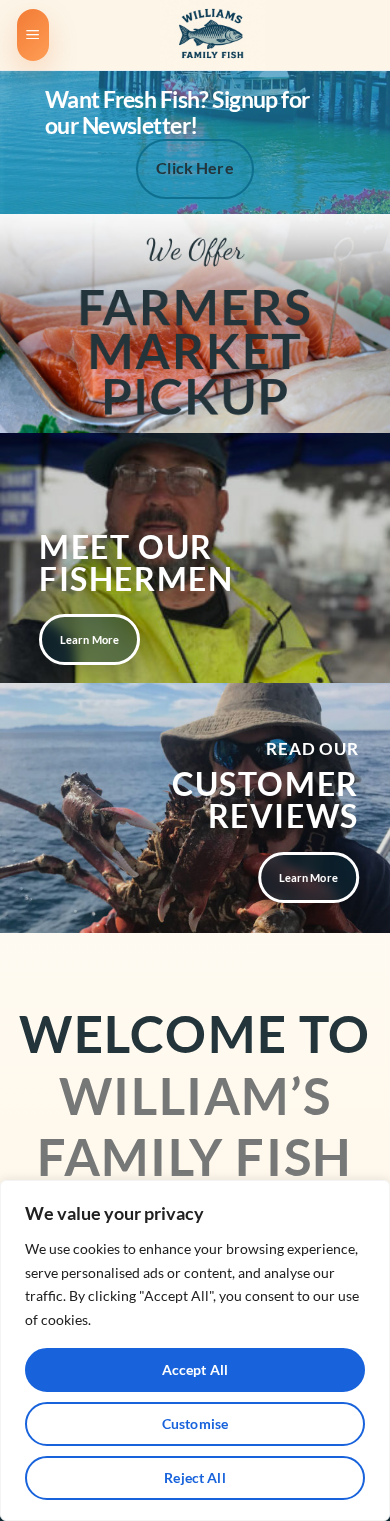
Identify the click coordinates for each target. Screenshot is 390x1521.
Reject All (194, 1477)
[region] (195, 1350)
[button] (33, 35)
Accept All (195, 1369)
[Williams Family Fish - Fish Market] (212, 35)
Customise (195, 1423)
